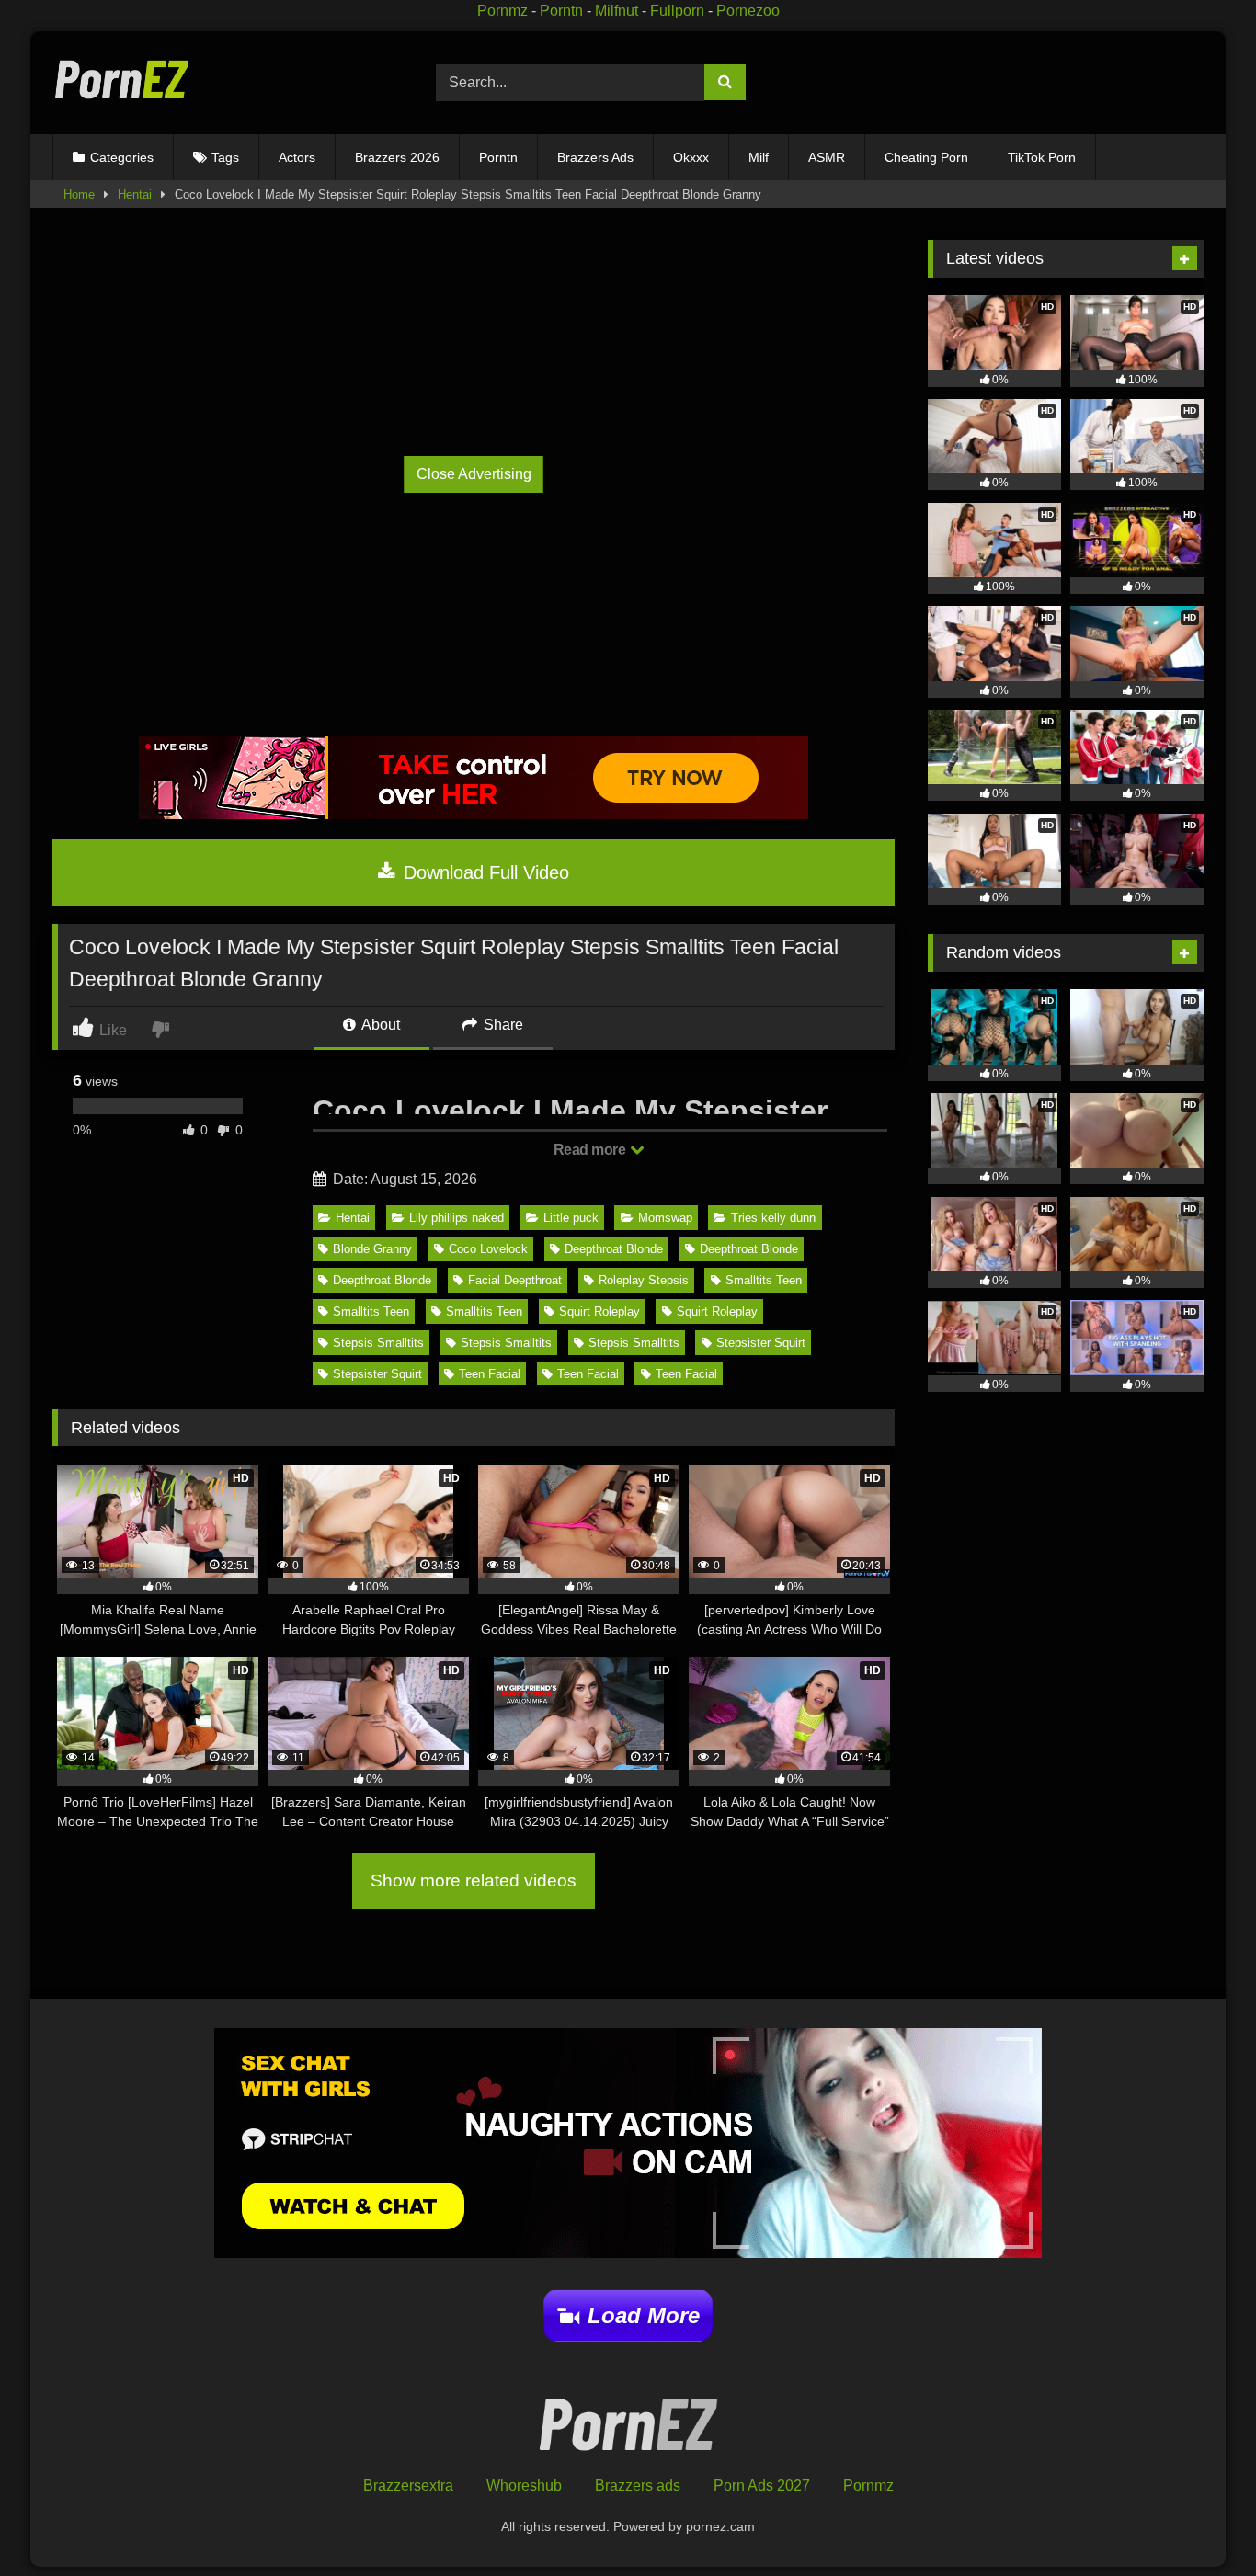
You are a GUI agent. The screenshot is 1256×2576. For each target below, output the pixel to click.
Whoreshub (524, 2485)
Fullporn (677, 11)
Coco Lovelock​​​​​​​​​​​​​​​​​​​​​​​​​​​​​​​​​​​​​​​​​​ (488, 1249)
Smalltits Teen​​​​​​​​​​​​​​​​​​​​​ (764, 1280)
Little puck (571, 1218)
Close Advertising (474, 474)
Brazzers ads (638, 2485)
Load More (644, 2315)
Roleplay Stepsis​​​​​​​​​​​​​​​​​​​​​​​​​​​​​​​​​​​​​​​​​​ (644, 1280)
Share (502, 1025)
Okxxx (691, 157)
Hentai (135, 194)
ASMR (827, 157)
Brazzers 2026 (397, 157)
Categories (122, 157)
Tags (225, 157)
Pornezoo (748, 11)
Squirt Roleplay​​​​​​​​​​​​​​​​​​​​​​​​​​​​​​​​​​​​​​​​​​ (599, 1311)
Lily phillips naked (457, 1218)
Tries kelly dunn (773, 1218)
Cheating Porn (926, 157)
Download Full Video (484, 872)
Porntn (561, 11)
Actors (297, 157)
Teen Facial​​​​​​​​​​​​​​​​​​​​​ (686, 1374)
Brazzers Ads (595, 157)
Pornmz (502, 11)
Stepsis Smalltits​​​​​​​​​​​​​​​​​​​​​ (378, 1343)
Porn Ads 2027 (762, 2485)
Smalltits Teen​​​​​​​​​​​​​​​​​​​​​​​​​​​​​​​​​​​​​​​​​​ (371, 1311)
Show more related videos (474, 1881)
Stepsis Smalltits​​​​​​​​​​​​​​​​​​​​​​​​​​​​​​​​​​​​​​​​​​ (634, 1343)
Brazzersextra (408, 2485)
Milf (759, 157)
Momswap (665, 1218)
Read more (591, 1150)
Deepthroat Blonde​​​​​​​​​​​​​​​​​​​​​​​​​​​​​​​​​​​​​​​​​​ (749, 1249)
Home (79, 194)
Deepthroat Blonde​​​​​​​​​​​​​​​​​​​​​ (614, 1249)
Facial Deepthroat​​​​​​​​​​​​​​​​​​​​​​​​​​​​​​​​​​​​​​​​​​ (515, 1280)
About (379, 1025)
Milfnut (617, 11)
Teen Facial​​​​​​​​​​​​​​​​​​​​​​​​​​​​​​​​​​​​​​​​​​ (490, 1374)
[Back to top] (1199, 2521)
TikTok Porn (1042, 157)
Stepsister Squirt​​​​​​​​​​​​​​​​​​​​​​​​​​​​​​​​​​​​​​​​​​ (761, 1343)
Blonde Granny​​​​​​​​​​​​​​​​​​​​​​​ (372, 1249)
